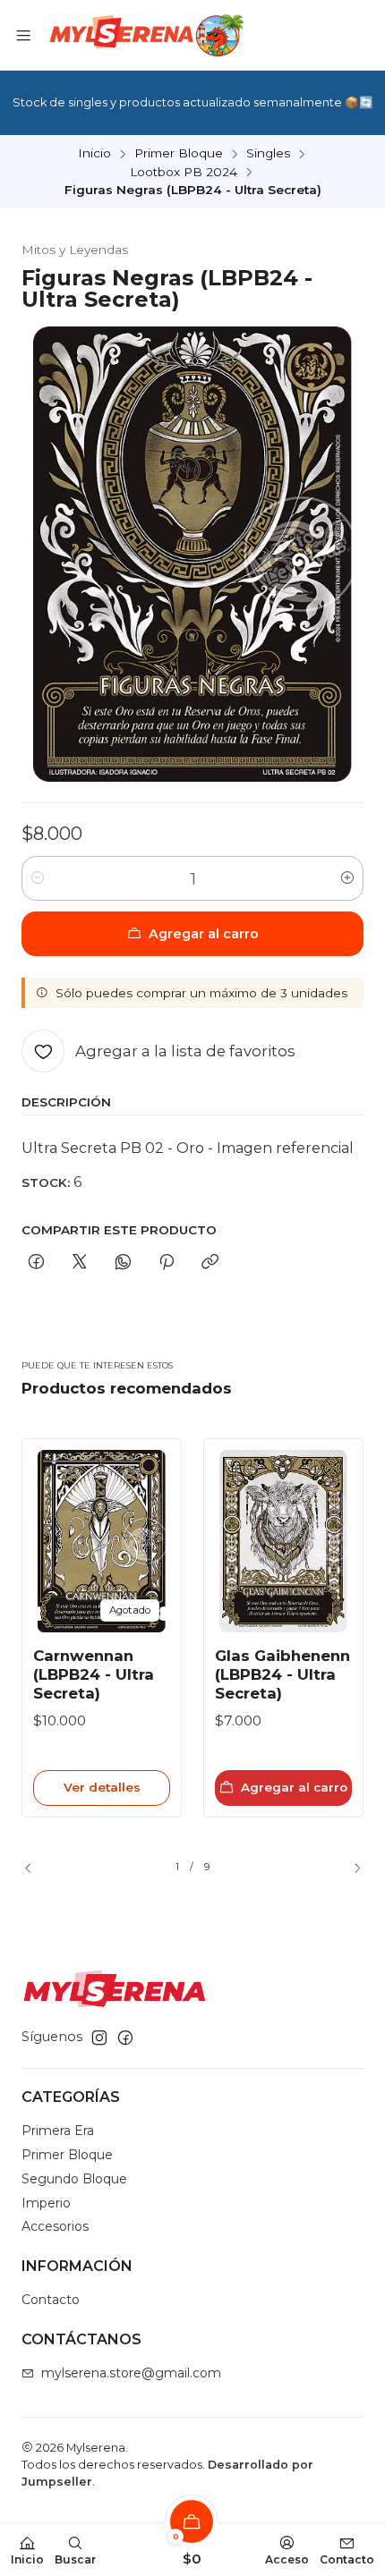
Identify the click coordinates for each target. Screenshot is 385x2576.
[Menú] (23, 35)
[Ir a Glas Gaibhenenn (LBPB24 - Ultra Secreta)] (283, 1541)
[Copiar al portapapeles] (210, 1263)
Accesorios (55, 2226)
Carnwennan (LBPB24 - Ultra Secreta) (94, 1674)
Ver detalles (102, 1787)
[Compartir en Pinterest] (167, 1263)
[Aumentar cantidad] (347, 878)
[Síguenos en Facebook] (125, 2038)
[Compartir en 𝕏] (80, 1263)
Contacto (51, 2300)
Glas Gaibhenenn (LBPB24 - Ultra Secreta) (282, 1674)
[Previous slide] (35, 1868)
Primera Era (58, 2131)
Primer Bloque (179, 154)
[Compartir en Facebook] (36, 1263)
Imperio (46, 2203)
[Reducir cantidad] (38, 878)
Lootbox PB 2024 (184, 173)
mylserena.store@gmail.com (131, 2373)
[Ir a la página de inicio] (145, 35)
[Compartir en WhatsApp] (123, 1263)
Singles (268, 154)
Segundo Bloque (74, 2179)
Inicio (94, 154)
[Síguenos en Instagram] (99, 2038)
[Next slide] (350, 1868)
